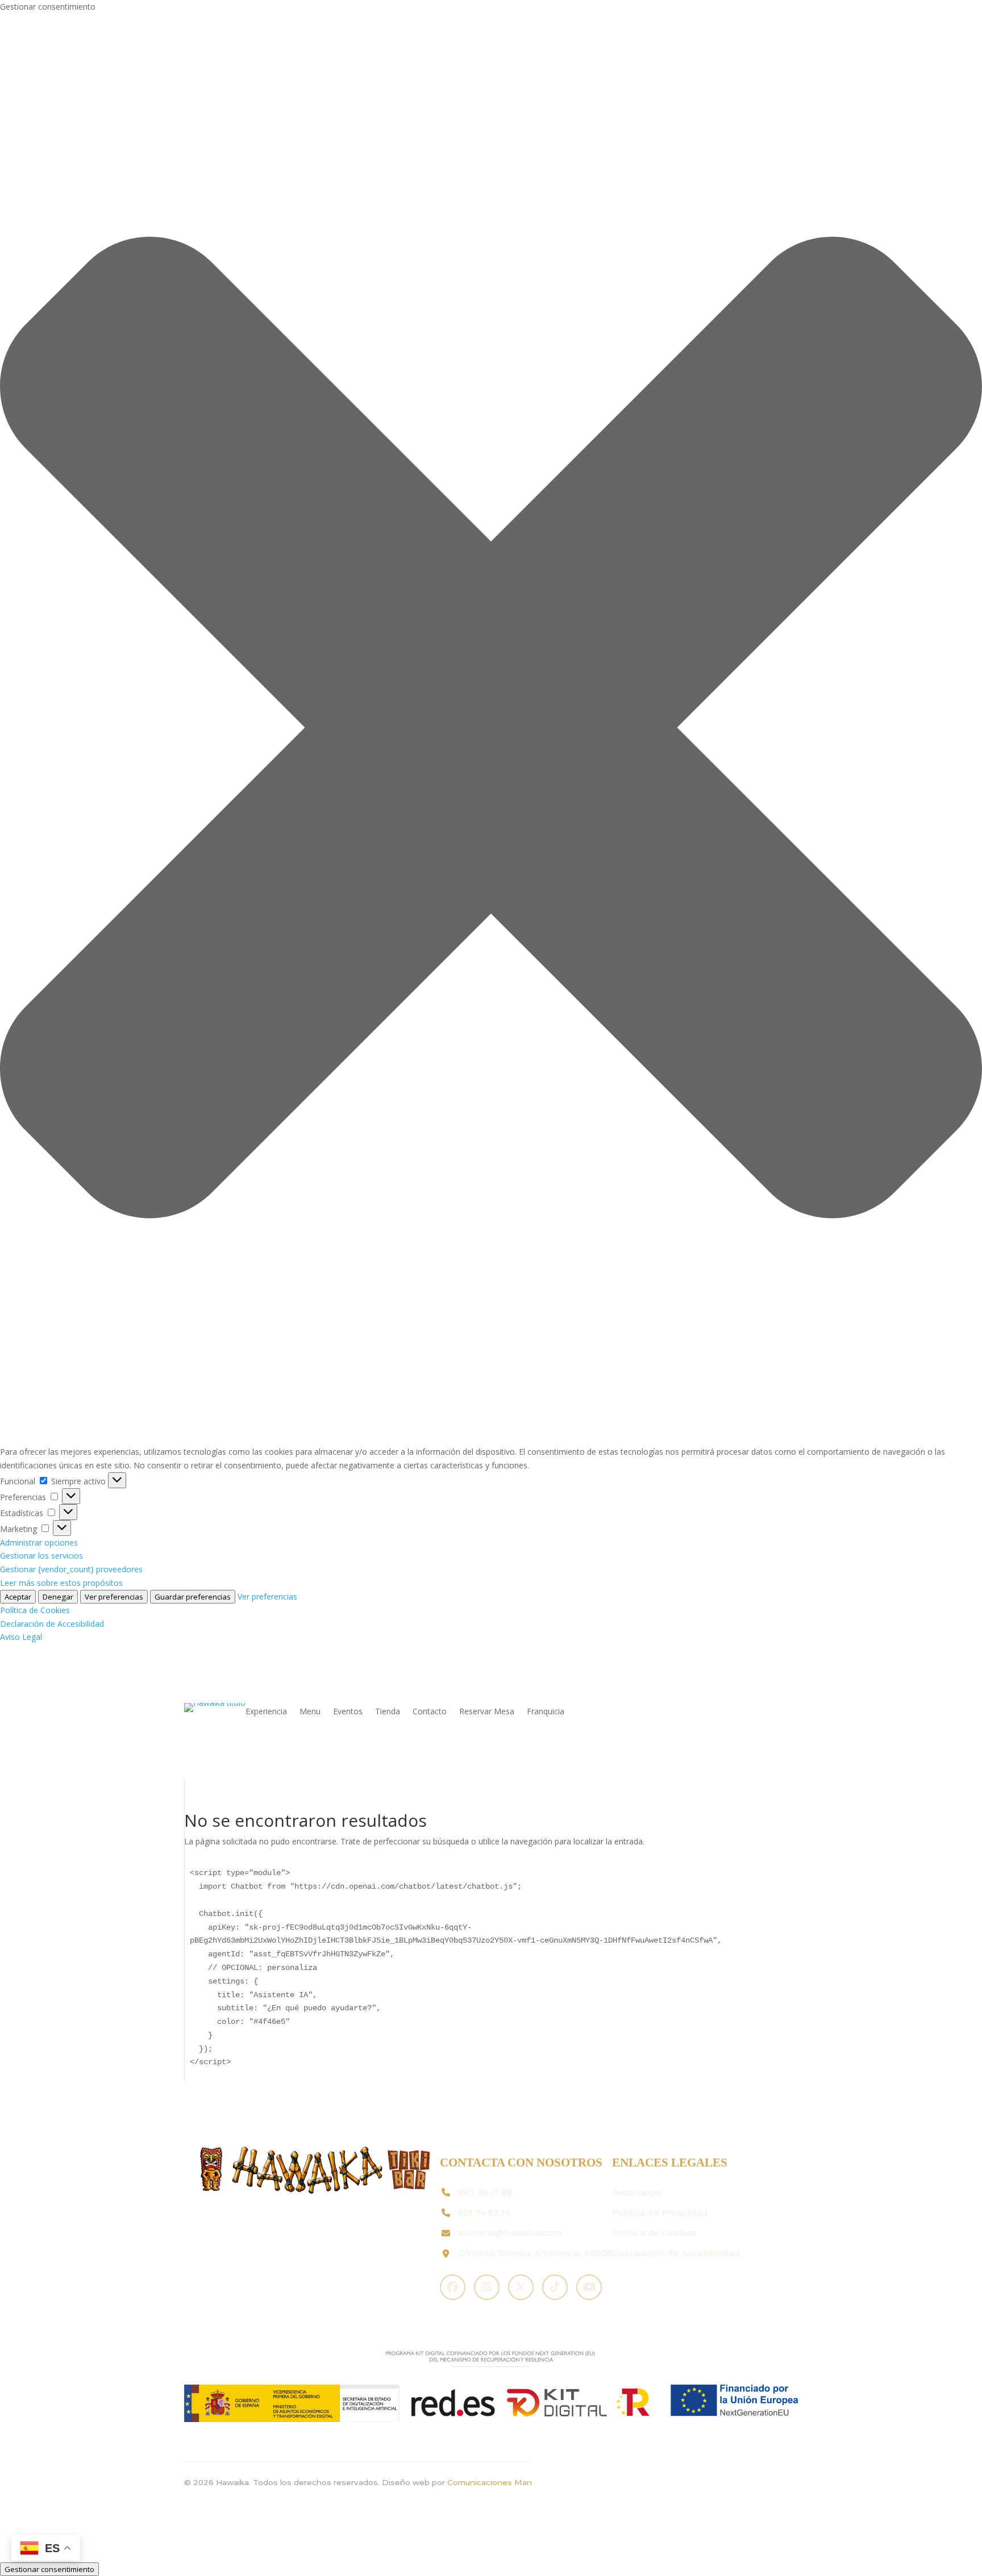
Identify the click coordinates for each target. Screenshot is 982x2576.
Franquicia (546, 1712)
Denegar (58, 1597)
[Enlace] (215, 1703)
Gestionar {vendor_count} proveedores (71, 1569)
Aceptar (18, 1597)
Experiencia (266, 1712)
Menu (310, 1712)
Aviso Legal (21, 1637)
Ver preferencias (114, 1597)
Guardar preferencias (193, 1597)
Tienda (388, 1712)
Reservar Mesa (487, 1712)
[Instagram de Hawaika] (487, 2287)
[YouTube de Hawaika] (589, 2287)
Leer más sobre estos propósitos (61, 1583)
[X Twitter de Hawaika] (521, 2287)
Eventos (348, 1712)
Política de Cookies (35, 1610)
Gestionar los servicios (41, 1556)
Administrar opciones (39, 1542)
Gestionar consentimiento (49, 2569)
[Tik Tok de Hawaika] (555, 2287)
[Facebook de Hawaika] (453, 2287)
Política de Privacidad (660, 2213)
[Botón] (117, 1480)
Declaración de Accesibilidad (52, 1624)
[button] (491, 729)
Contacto (430, 1712)
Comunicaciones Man (490, 2482)
